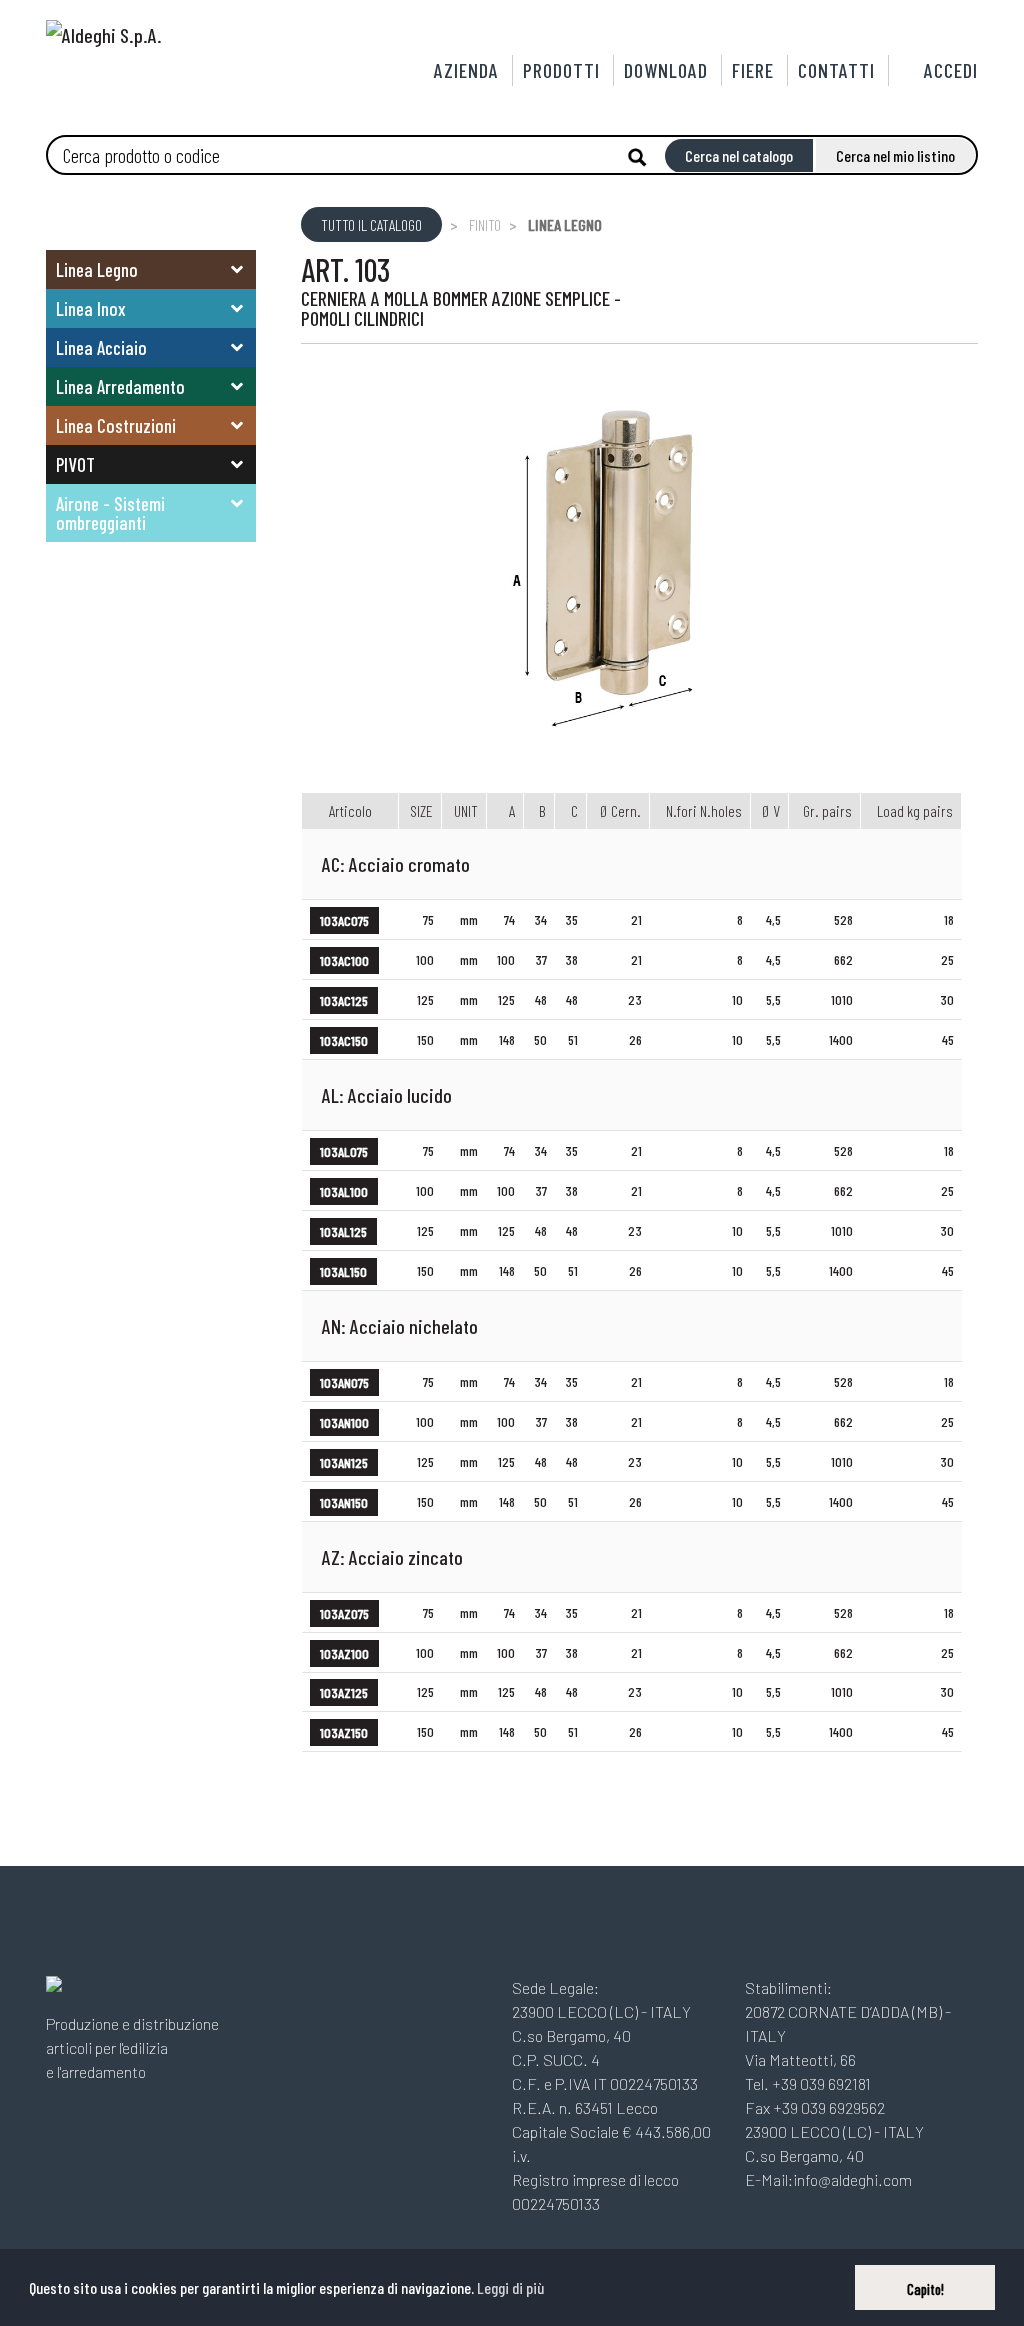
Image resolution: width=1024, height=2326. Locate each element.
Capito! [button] (925, 2289)
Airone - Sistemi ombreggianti (110, 513)
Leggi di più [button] (510, 2287)
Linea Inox (91, 308)
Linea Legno (97, 269)
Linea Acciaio (101, 347)
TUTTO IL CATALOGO (371, 224)
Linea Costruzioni (116, 425)
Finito (485, 224)
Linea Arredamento (120, 386)
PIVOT (75, 464)
